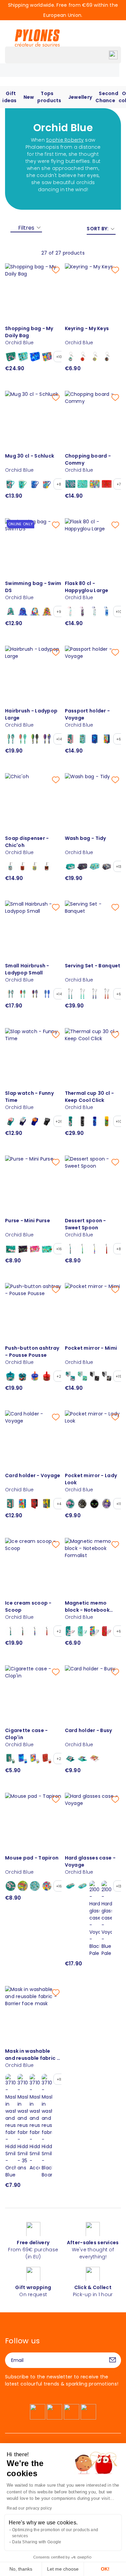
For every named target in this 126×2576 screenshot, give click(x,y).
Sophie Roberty (65, 140)
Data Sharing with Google (37, 2542)
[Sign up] (113, 2360)
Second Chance (107, 97)
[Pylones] (37, 38)
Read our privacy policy (29, 2508)
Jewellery (80, 97)
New (29, 97)
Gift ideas (9, 97)
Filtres (26, 228)
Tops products (49, 97)
